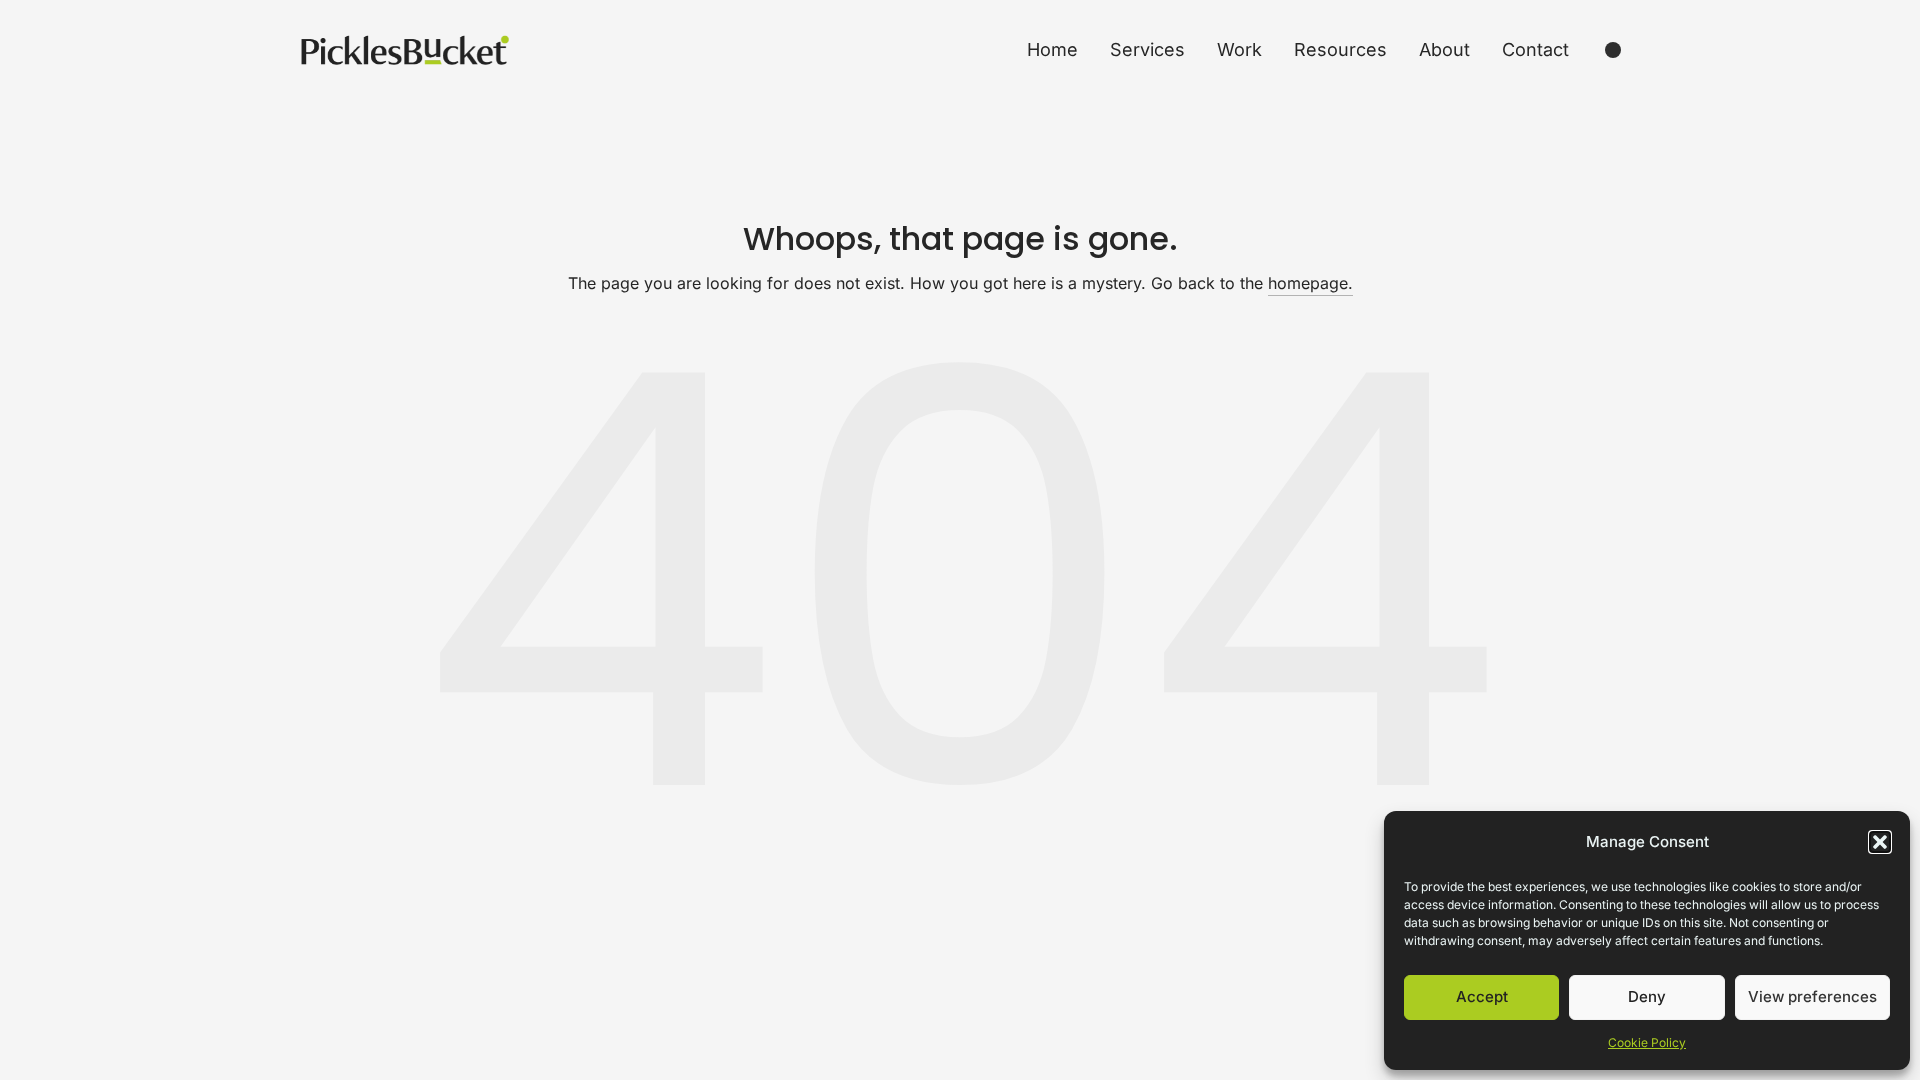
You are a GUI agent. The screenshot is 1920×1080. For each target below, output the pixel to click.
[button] (1880, 842)
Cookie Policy (1647, 1042)
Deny (1647, 996)
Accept (1482, 996)
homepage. (1310, 283)
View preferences (1812, 996)
